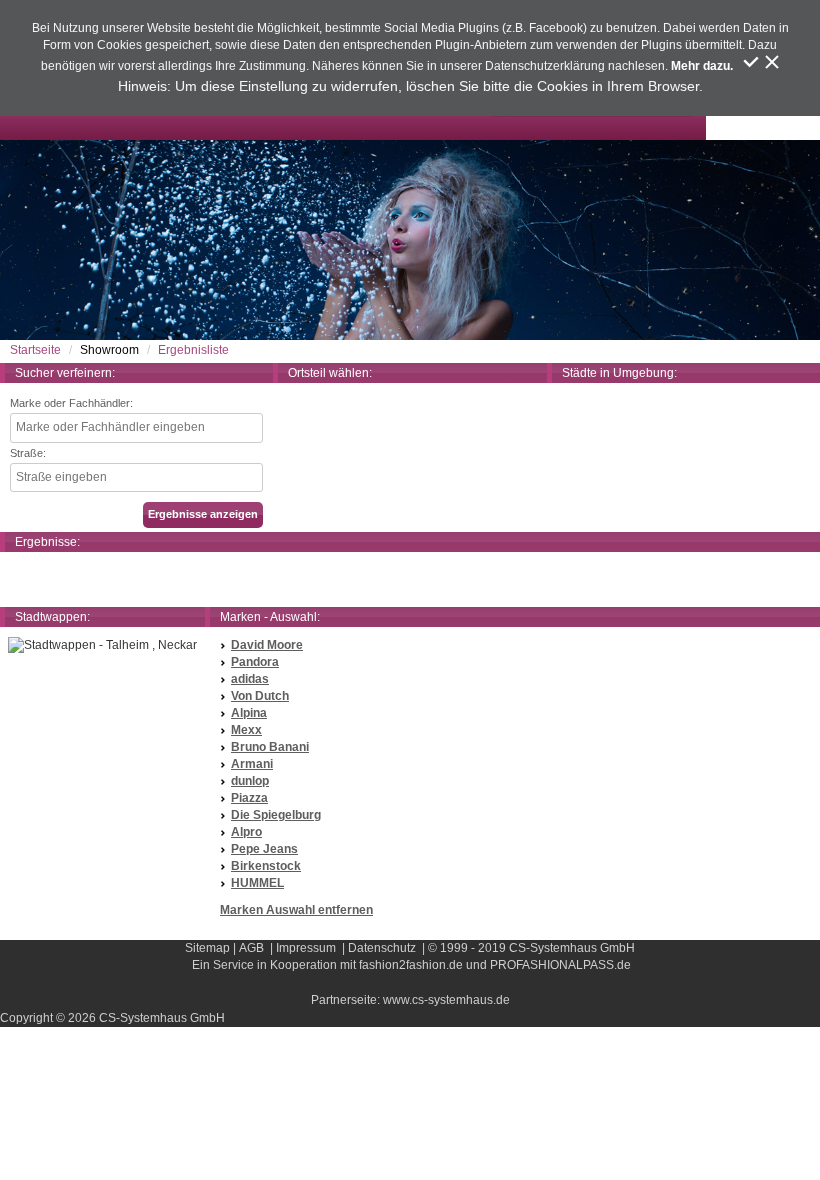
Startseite (35, 350)
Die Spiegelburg (276, 815)
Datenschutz (382, 948)
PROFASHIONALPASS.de (560, 965)
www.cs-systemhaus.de (446, 1000)
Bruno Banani (270, 747)
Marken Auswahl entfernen (296, 910)
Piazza (249, 798)
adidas (250, 679)
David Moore (267, 645)
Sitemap (207, 948)
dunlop (250, 781)
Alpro (246, 832)
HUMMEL (257, 883)
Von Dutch (260, 696)
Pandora (255, 662)
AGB (251, 948)
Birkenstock (266, 866)
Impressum (306, 948)
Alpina (249, 713)
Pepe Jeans (264, 849)
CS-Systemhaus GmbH (572, 948)
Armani (252, 764)
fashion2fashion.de (411, 965)
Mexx (246, 730)
